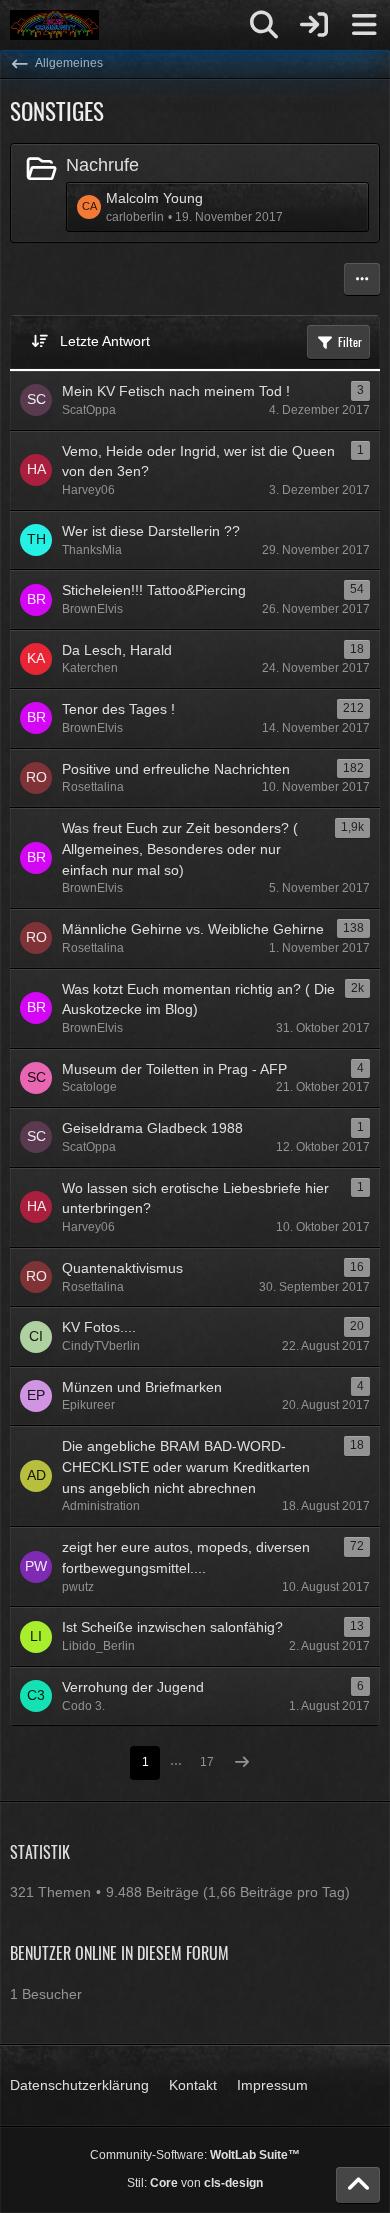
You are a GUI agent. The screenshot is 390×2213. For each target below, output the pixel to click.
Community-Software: (195, 2155)
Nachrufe (102, 165)
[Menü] (364, 25)
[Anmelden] (314, 25)
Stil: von (195, 2183)
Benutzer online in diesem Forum (119, 1953)
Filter (350, 341)
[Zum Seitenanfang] (358, 2185)
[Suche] (264, 25)
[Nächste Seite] (242, 1763)
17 (207, 1762)
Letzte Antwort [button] (105, 341)
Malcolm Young (154, 198)
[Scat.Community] (54, 25)
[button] (362, 279)
